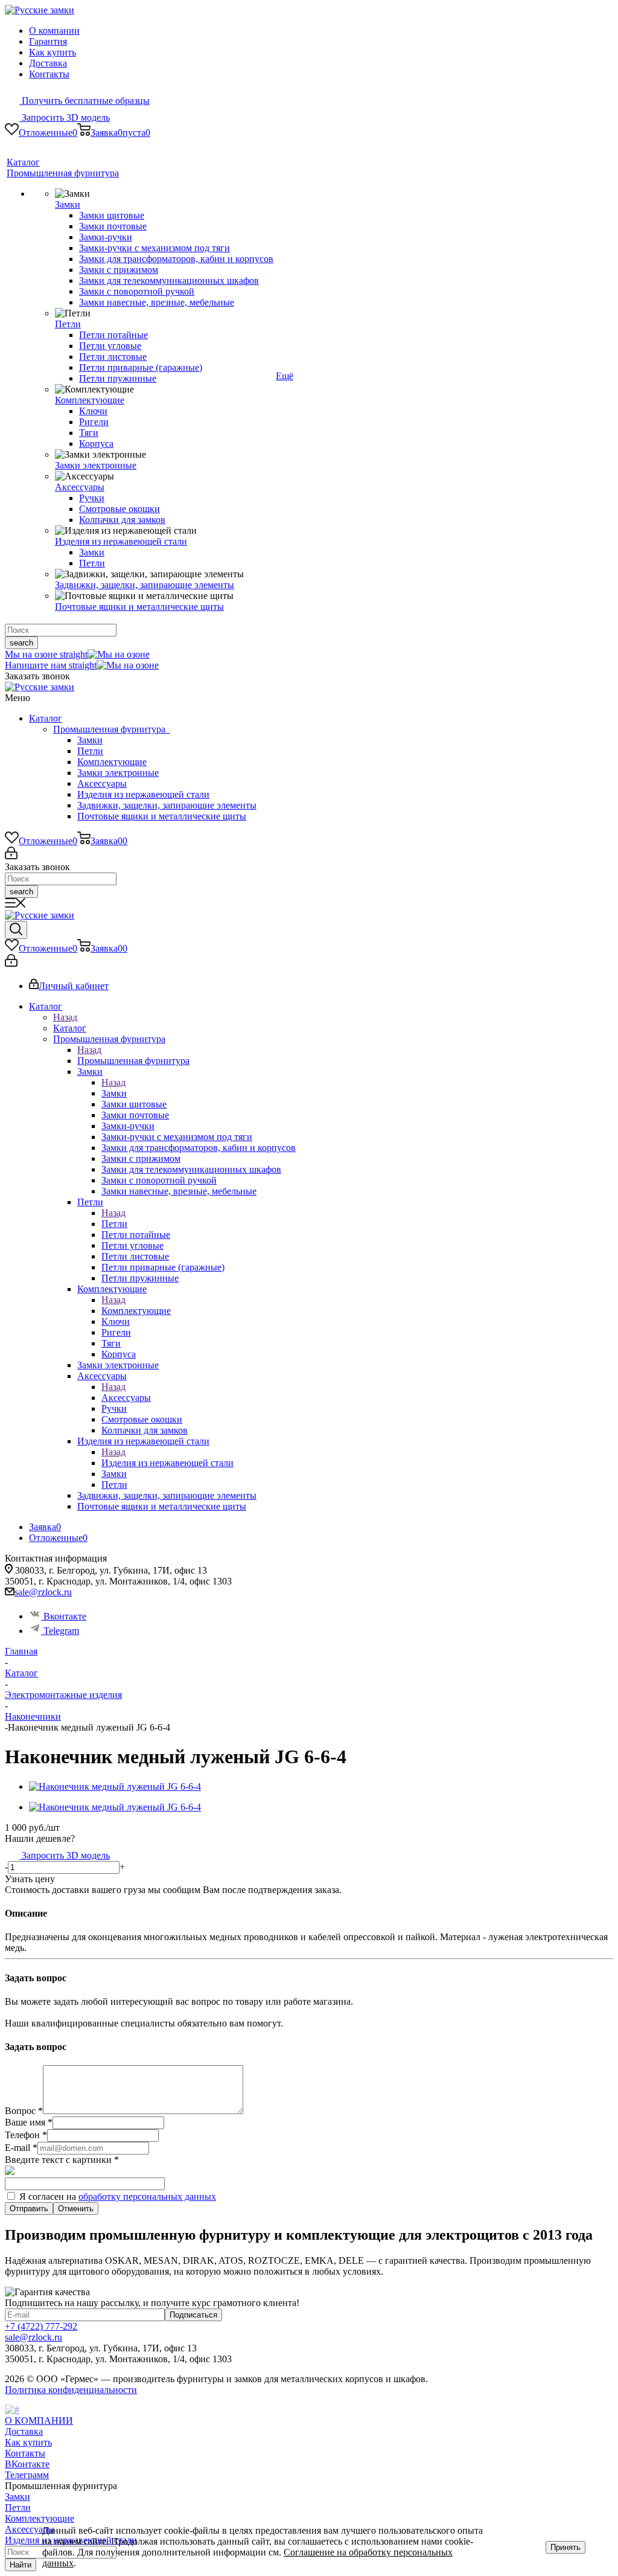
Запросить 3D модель (65, 117)
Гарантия (48, 41)
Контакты (49, 74)
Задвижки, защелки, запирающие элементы (167, 805)
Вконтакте (64, 1616)
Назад (65, 1017)
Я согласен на (116, 2196)
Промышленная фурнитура (112, 729)
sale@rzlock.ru (43, 1592)
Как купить (53, 52)
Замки (90, 740)
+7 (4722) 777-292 (41, 2326)
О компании (54, 30)
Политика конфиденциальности (71, 2390)
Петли (90, 751)
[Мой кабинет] (11, 856)
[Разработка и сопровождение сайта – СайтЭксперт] (12, 2410)
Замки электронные (118, 773)
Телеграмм (27, 2475)
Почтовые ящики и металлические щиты (162, 816)
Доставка (48, 63)
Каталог (46, 718)
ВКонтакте (27, 2464)
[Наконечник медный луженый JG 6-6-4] (115, 1786)
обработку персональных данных (147, 2196)
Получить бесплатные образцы (84, 101)
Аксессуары (102, 783)
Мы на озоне (46, 654)
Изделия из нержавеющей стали (143, 794)
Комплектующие (112, 762)
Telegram (60, 1631)
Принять (565, 2547)
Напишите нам (51, 665)
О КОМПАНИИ (39, 2421)
